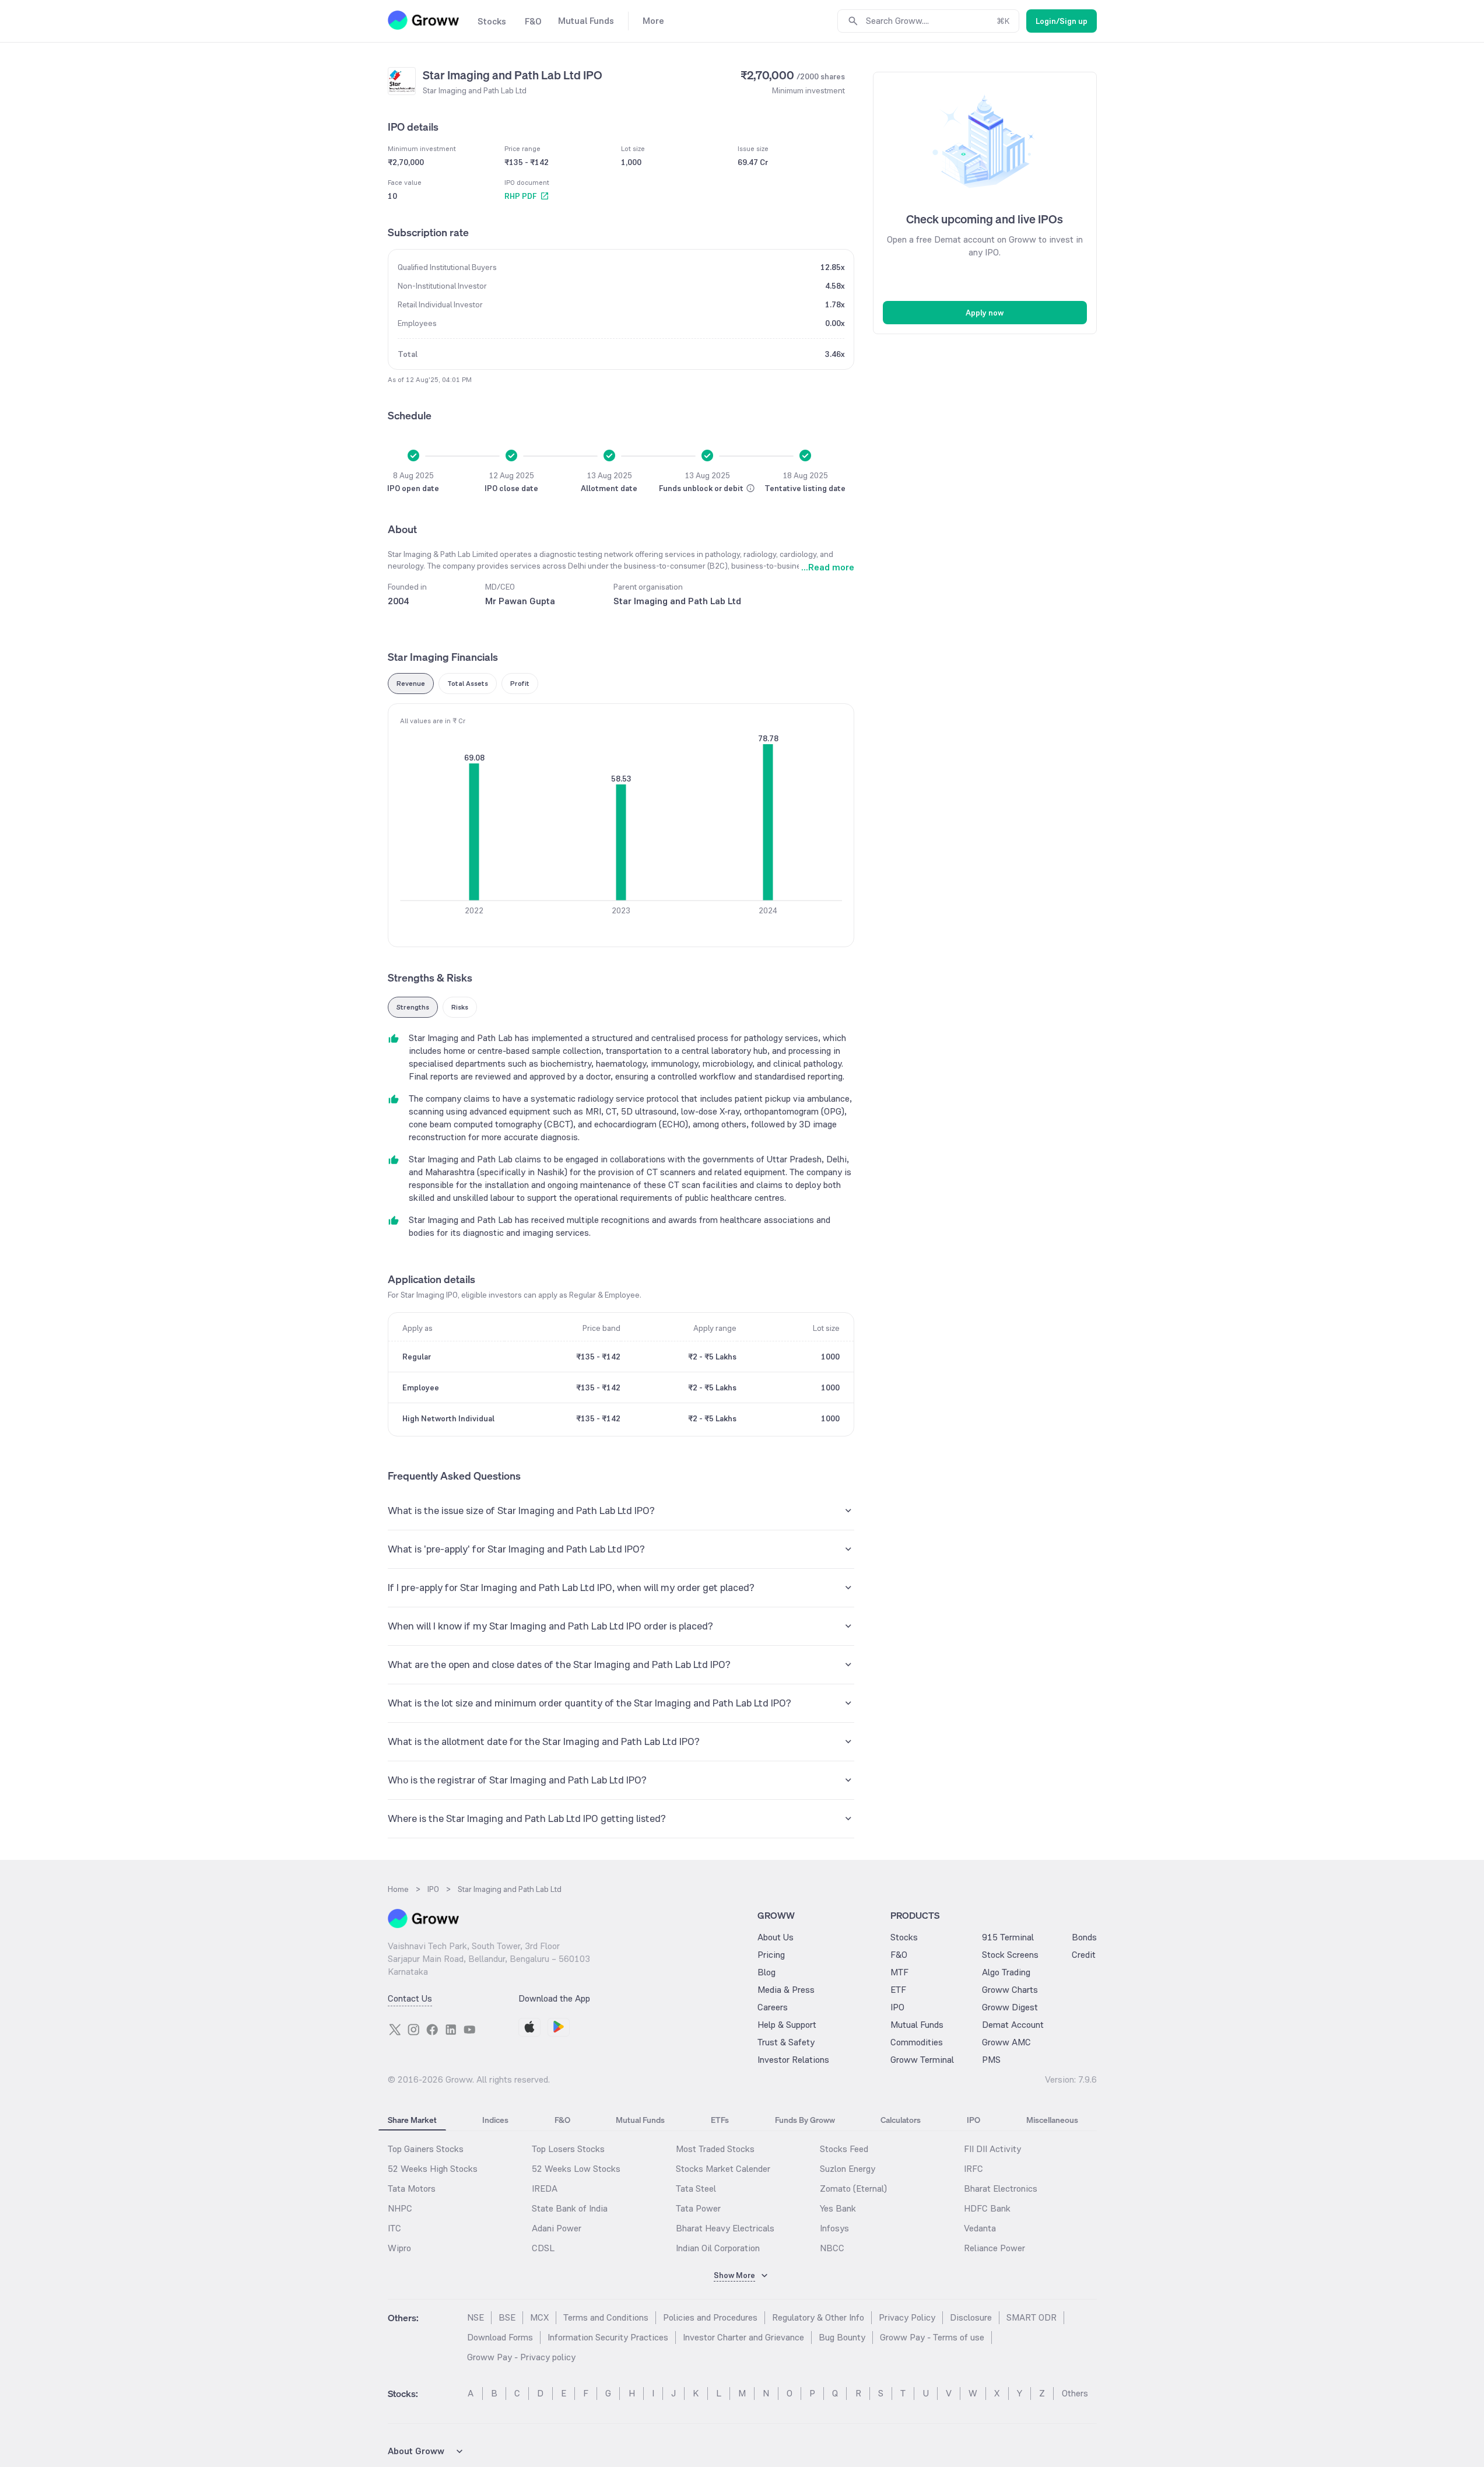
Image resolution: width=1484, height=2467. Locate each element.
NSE (476, 2317)
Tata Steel (696, 2189)
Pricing (771, 1955)
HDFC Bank (987, 2208)
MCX (539, 2317)
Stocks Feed (844, 2149)
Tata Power (698, 2208)
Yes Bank (838, 2208)
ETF (898, 1990)
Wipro (399, 2248)
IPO (897, 2007)
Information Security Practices (608, 2337)
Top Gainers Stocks (426, 2149)
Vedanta (980, 2228)
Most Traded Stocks (715, 2149)
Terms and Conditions (606, 2317)
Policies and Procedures (710, 2317)
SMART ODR (1032, 2317)
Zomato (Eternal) (853, 2189)
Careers (773, 2007)
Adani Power (557, 2228)
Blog (766, 1972)
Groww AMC (1006, 2042)
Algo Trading (1006, 1972)
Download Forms (500, 2337)
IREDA (545, 2189)
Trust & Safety (786, 2042)
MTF (899, 1972)
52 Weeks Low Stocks (576, 2169)
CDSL (543, 2248)
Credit (1084, 1955)
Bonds (1084, 1937)
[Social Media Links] (395, 2030)
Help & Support (787, 2025)
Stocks (904, 1937)
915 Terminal (1008, 1937)
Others (1075, 2393)
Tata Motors (412, 2189)
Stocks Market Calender (723, 2169)
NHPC (400, 2208)
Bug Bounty (842, 2337)
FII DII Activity (992, 2149)
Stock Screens (1010, 1955)
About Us (776, 1937)
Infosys (834, 2228)
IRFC (973, 2169)
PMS (991, 2060)
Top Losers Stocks (568, 2149)
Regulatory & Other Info (818, 2317)
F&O (899, 1955)
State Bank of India (570, 2208)
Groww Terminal (922, 2060)
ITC (394, 2228)
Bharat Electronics (1001, 2189)
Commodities (917, 2042)
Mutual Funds (917, 2025)
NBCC (832, 2248)
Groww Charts (1010, 1990)
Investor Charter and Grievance (743, 2337)
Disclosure (971, 2317)
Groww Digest (1010, 2007)
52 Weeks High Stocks (433, 2169)
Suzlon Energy (848, 2169)
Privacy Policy (907, 2317)
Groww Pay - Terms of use (932, 2337)
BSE (507, 2317)
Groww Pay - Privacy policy (521, 2357)
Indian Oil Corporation (718, 2248)
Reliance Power (994, 2248)
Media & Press (786, 1990)
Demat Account (1013, 2025)
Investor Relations (793, 2060)
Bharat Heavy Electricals (725, 2228)
